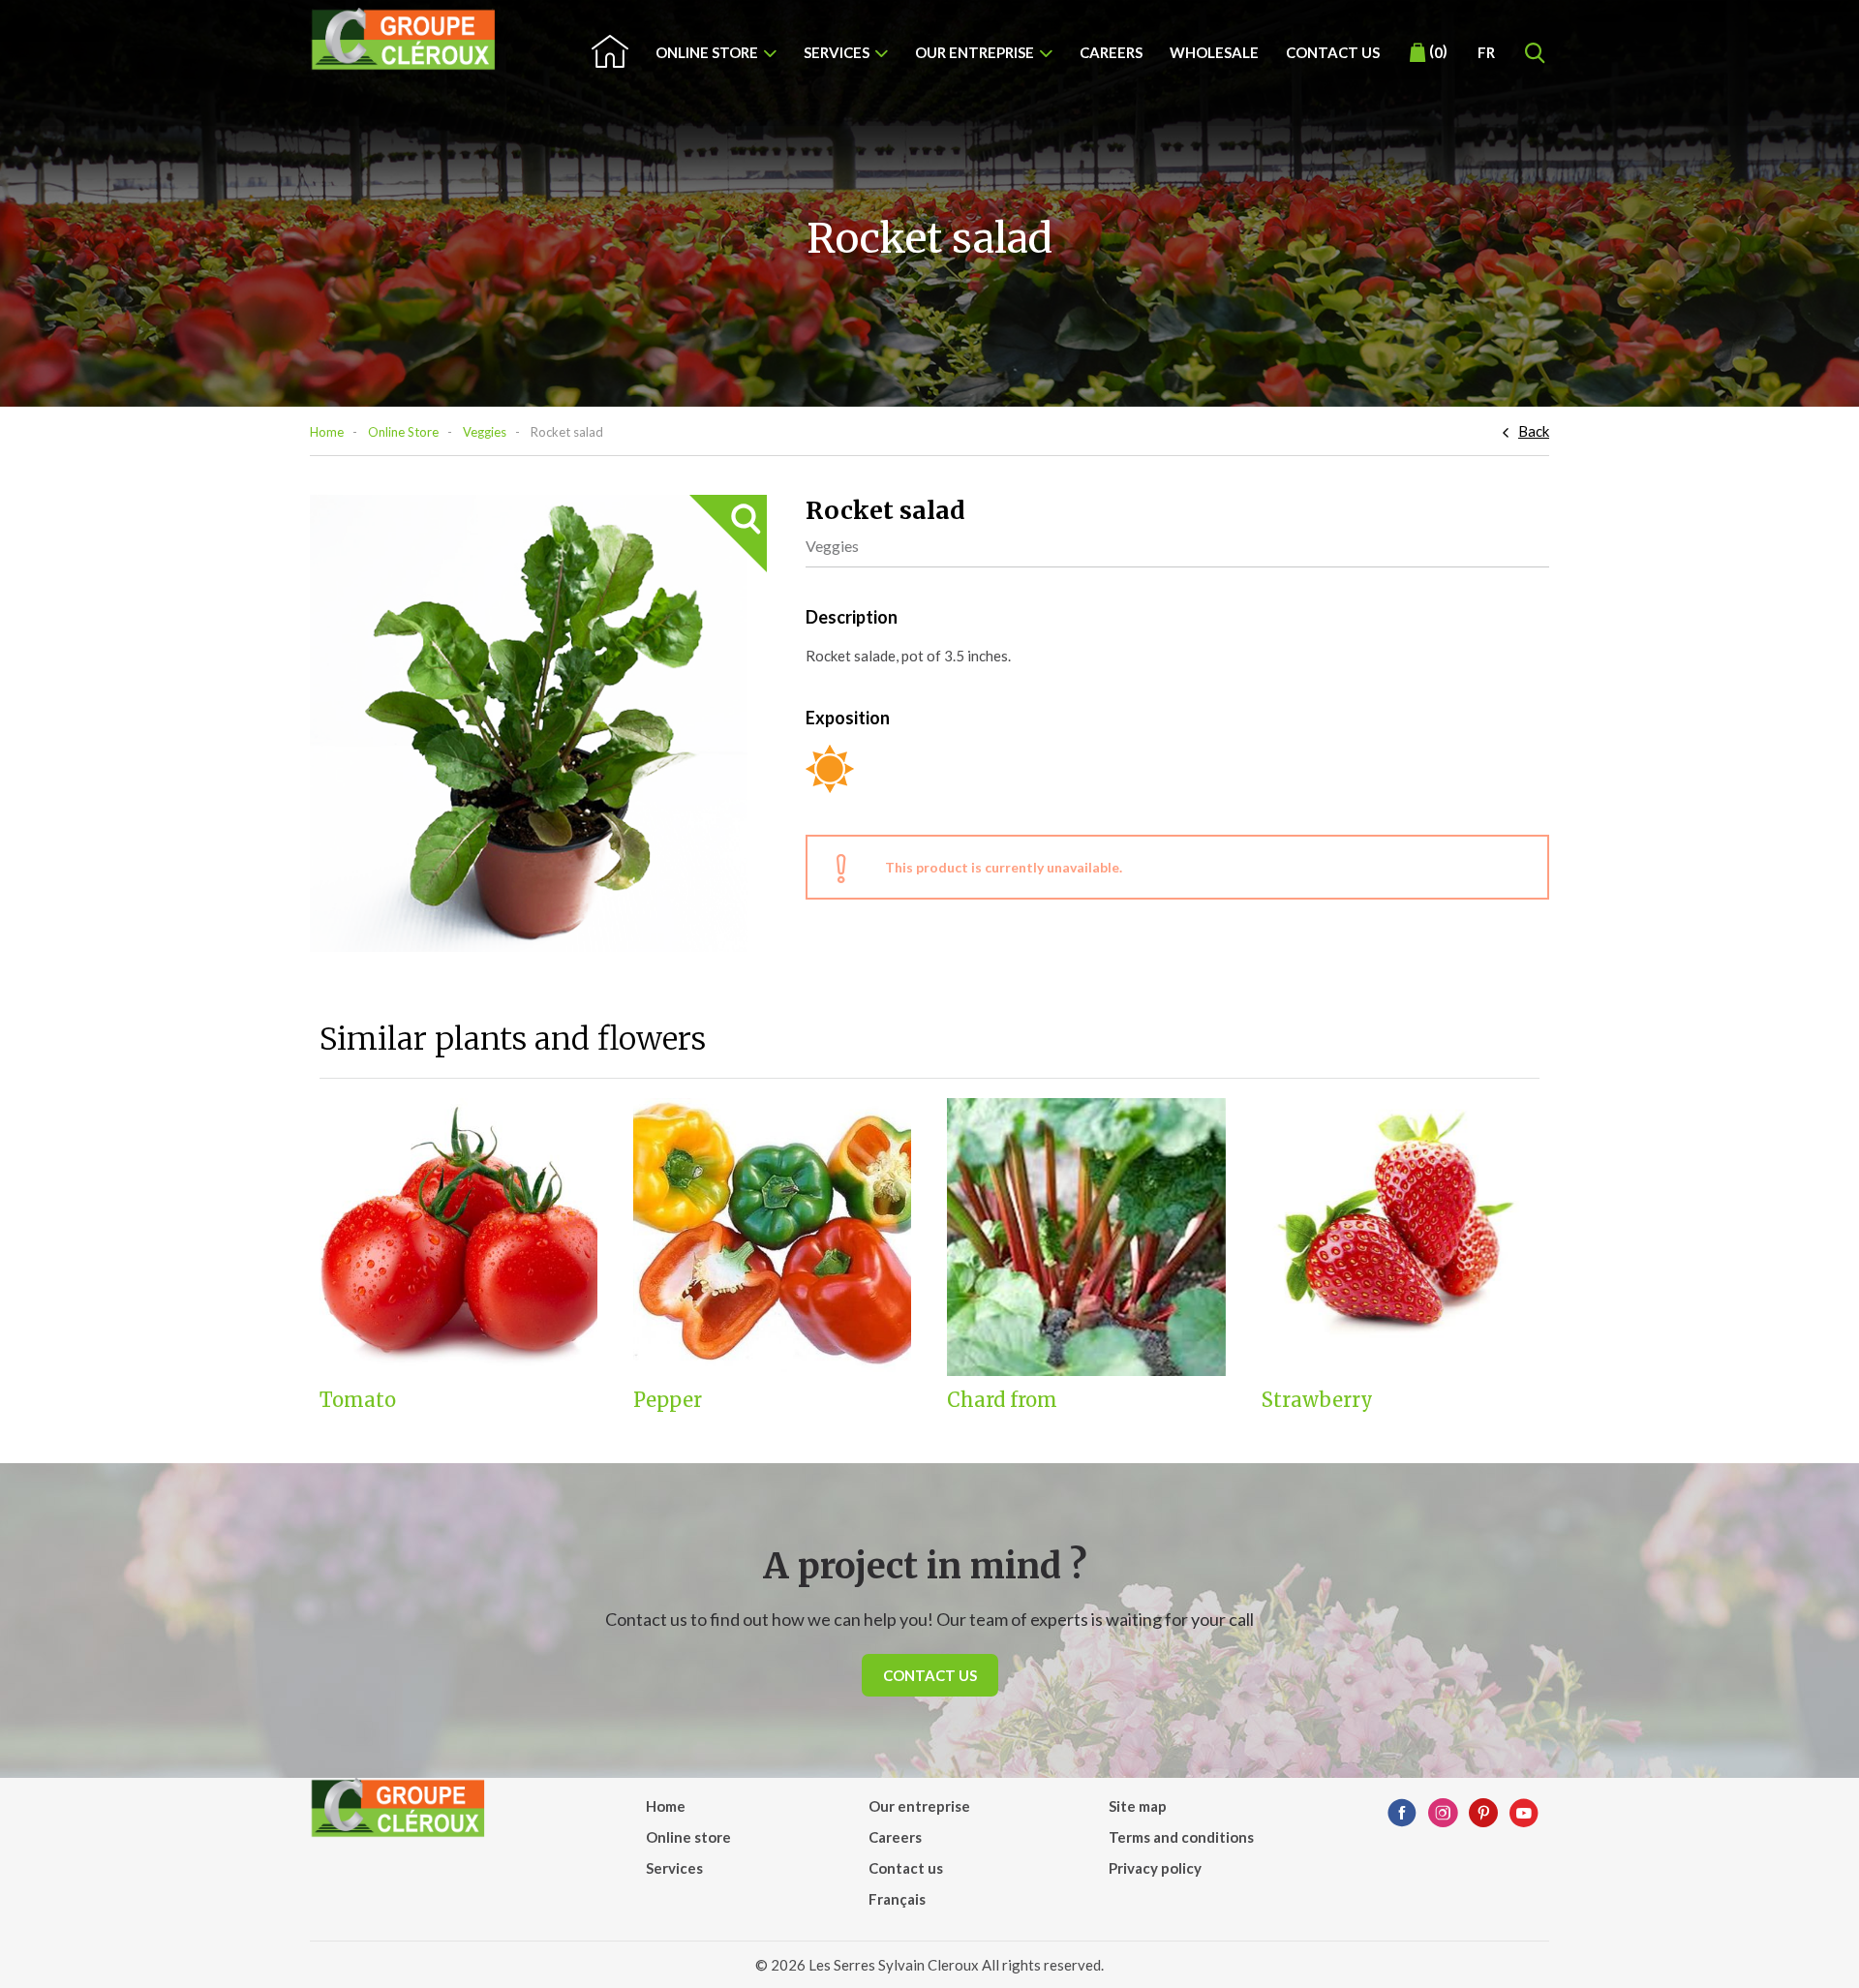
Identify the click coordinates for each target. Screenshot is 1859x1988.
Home (327, 432)
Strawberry (1317, 1400)
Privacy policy (1155, 1868)
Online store (707, 52)
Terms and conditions (1181, 1837)
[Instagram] (1443, 1814)
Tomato (358, 1400)
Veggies (485, 432)
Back (1534, 431)
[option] (538, 723)
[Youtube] (1524, 1814)
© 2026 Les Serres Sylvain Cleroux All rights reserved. (929, 1965)
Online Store (403, 432)
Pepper (668, 1400)
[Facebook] (1402, 1814)
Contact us (1333, 52)
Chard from (1002, 1400)
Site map (1138, 1806)
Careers (1111, 52)
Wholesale (1214, 52)
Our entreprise (975, 52)
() (1438, 51)
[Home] (404, 39)
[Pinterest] (1483, 1814)
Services (837, 52)
